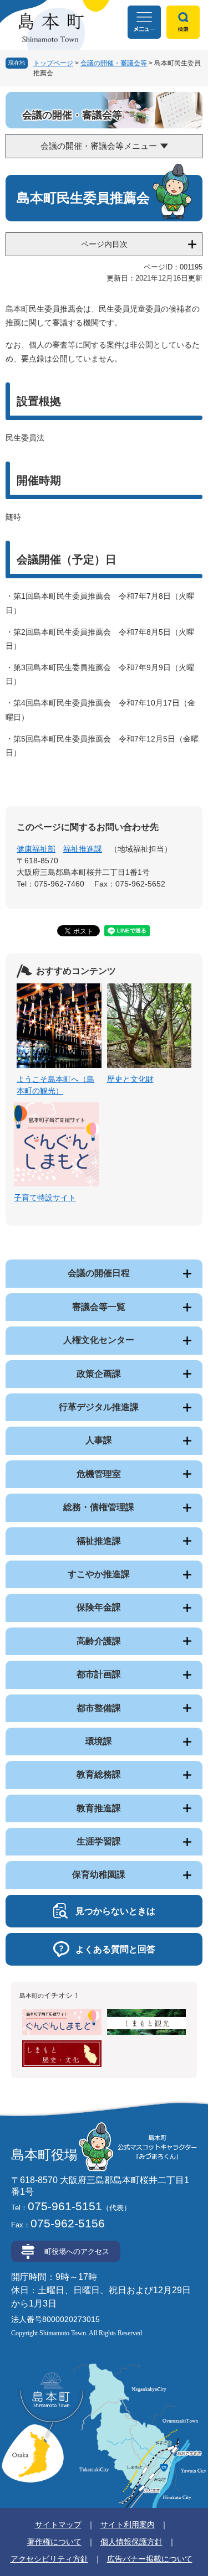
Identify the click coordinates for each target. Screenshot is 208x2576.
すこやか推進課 (99, 1574)
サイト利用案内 (128, 2525)
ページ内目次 (104, 244)
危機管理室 (99, 1474)
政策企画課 (99, 1374)
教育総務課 (99, 1774)
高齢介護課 (99, 1641)
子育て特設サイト (45, 1198)
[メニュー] (144, 22)
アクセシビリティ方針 (49, 2559)
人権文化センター (99, 1340)
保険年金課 (99, 1607)
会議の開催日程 (99, 1273)
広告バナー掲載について (150, 2559)
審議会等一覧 (99, 1307)
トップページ (53, 63)
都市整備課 (99, 1708)
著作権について (54, 2542)
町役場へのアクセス (77, 2251)
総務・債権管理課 (99, 1507)
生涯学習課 (99, 1841)
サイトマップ (58, 2525)
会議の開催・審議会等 (114, 63)
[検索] (183, 22)
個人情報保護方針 (131, 2542)
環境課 (99, 1741)
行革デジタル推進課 (99, 1407)
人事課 (99, 1440)
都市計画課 (99, 1674)
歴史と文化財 (130, 1079)
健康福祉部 (36, 849)
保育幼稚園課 (99, 1875)
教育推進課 (99, 1808)
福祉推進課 (83, 849)
